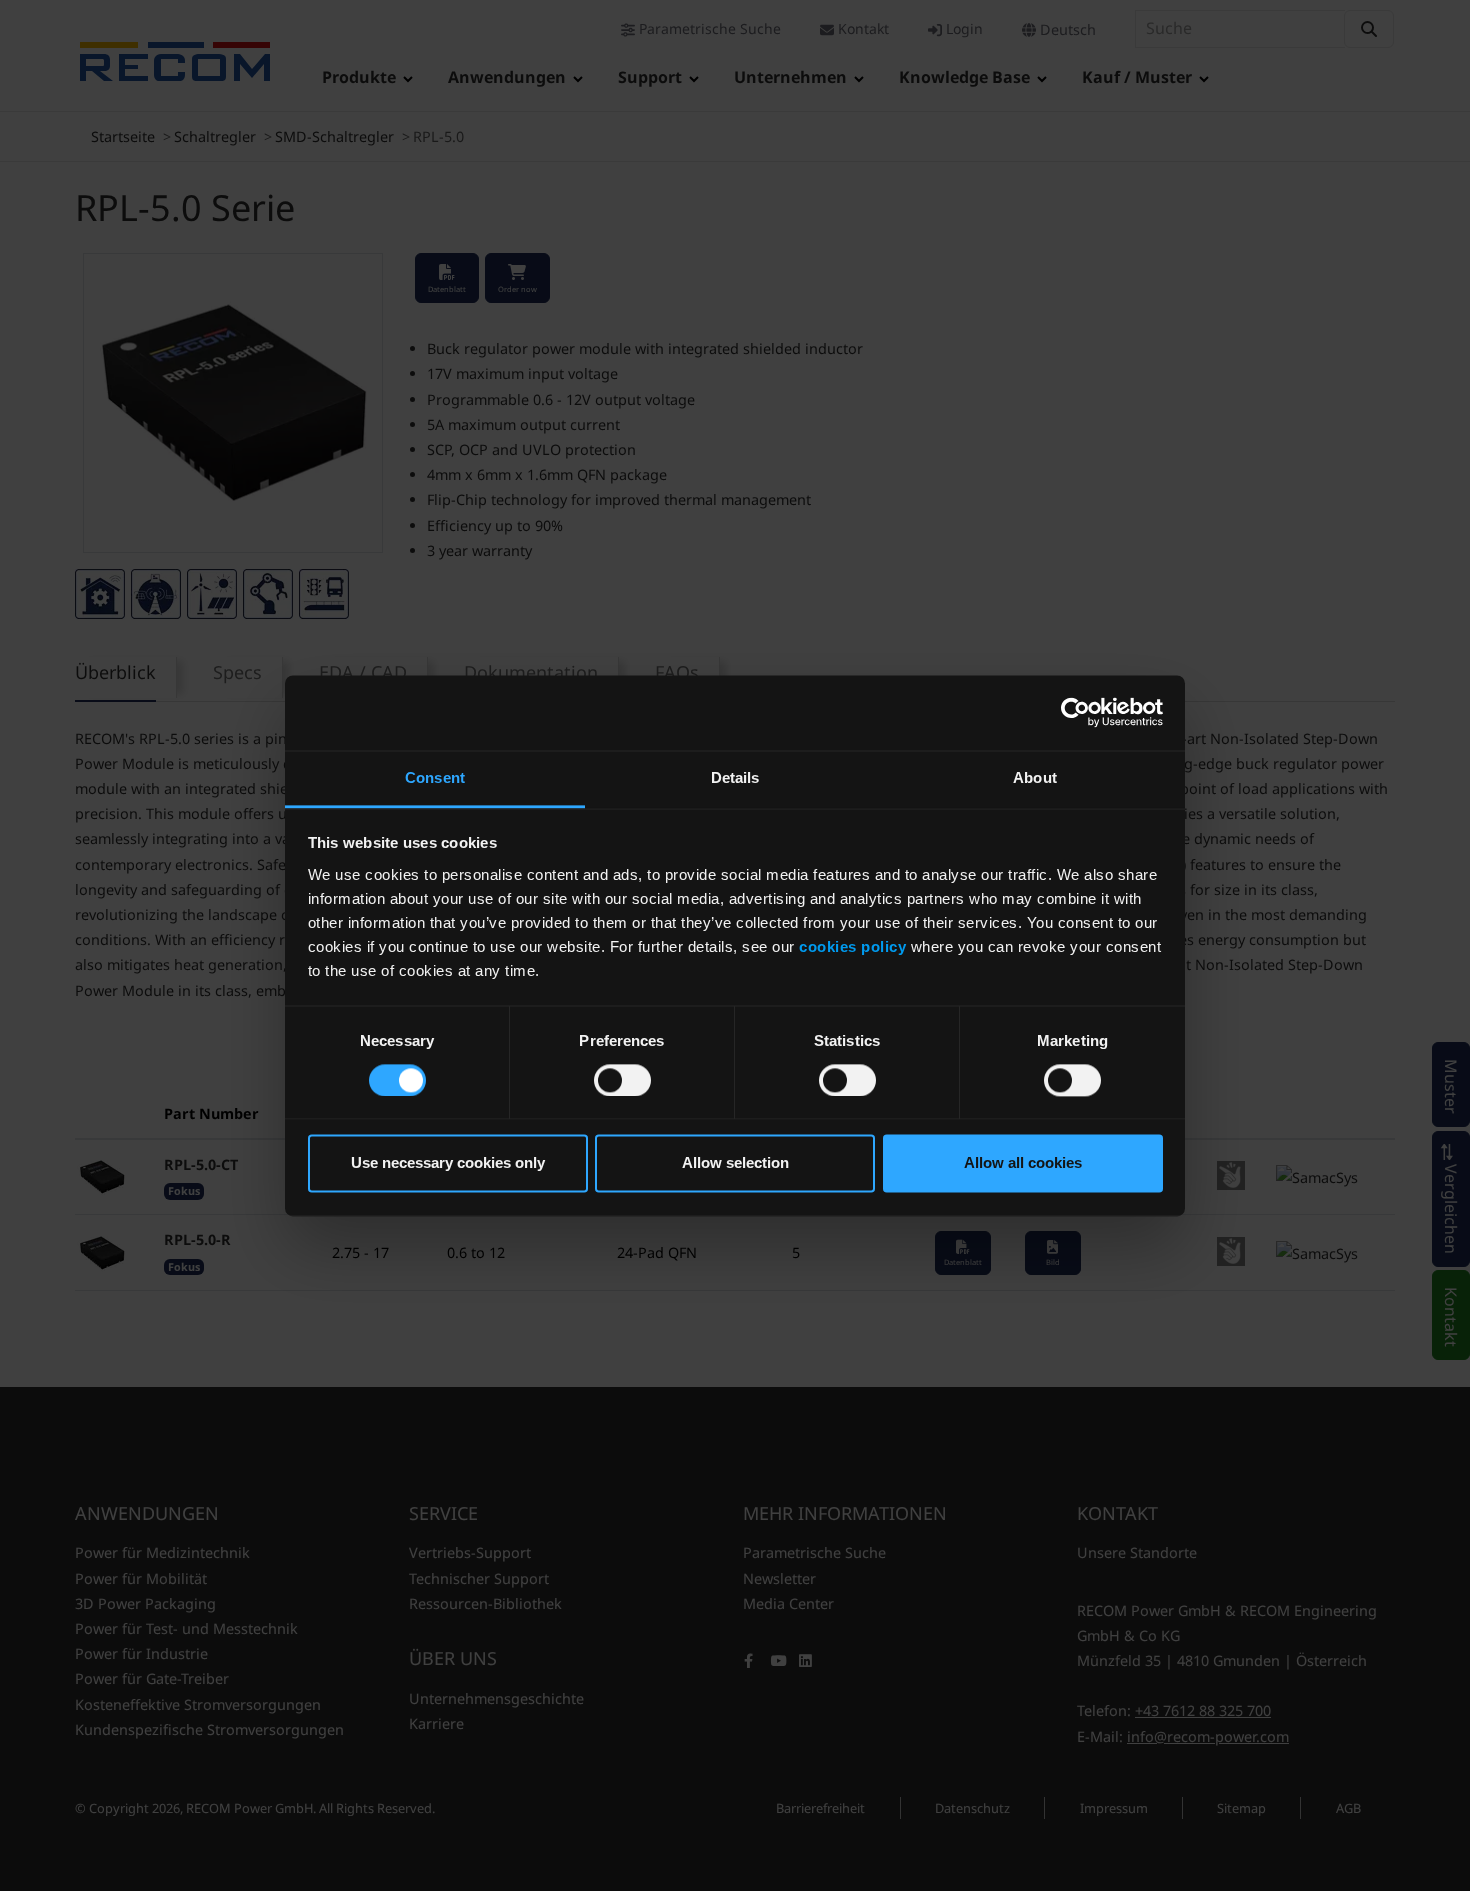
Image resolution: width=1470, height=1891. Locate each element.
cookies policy (852, 946)
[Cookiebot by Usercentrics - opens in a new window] (1075, 712)
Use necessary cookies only (448, 1163)
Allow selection (735, 1163)
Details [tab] (735, 777)
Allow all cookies (1023, 1163)
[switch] (622, 1080)
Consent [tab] (435, 777)
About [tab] (1035, 777)
